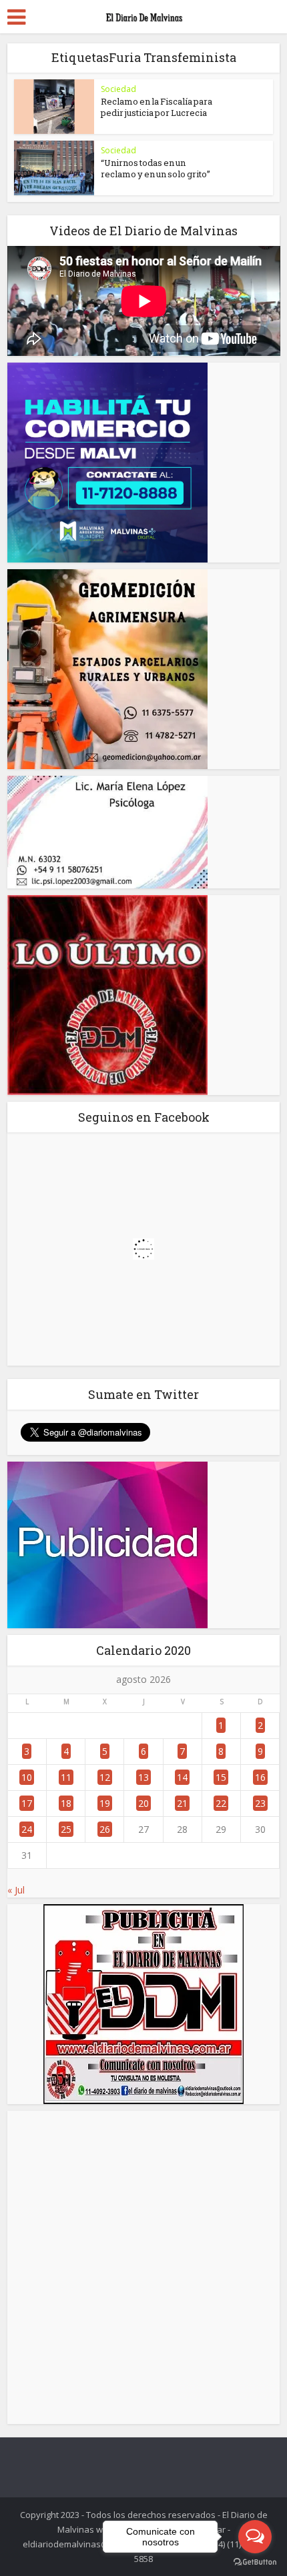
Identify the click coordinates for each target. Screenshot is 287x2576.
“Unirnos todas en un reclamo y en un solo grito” (156, 168)
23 (260, 1803)
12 (105, 1777)
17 (27, 1803)
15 (221, 1777)
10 (27, 1777)
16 (260, 1777)
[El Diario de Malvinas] (143, 15)
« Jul (16, 1890)
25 (66, 1829)
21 (182, 1803)
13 (143, 1777)
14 (182, 1777)
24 (27, 1829)
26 (105, 1829)
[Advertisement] (143, 2267)
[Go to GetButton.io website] (255, 2562)
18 (66, 1803)
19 (105, 1803)
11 (66, 1777)
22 (221, 1803)
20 (143, 1803)
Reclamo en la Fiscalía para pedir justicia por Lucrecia (157, 107)
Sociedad (118, 89)
